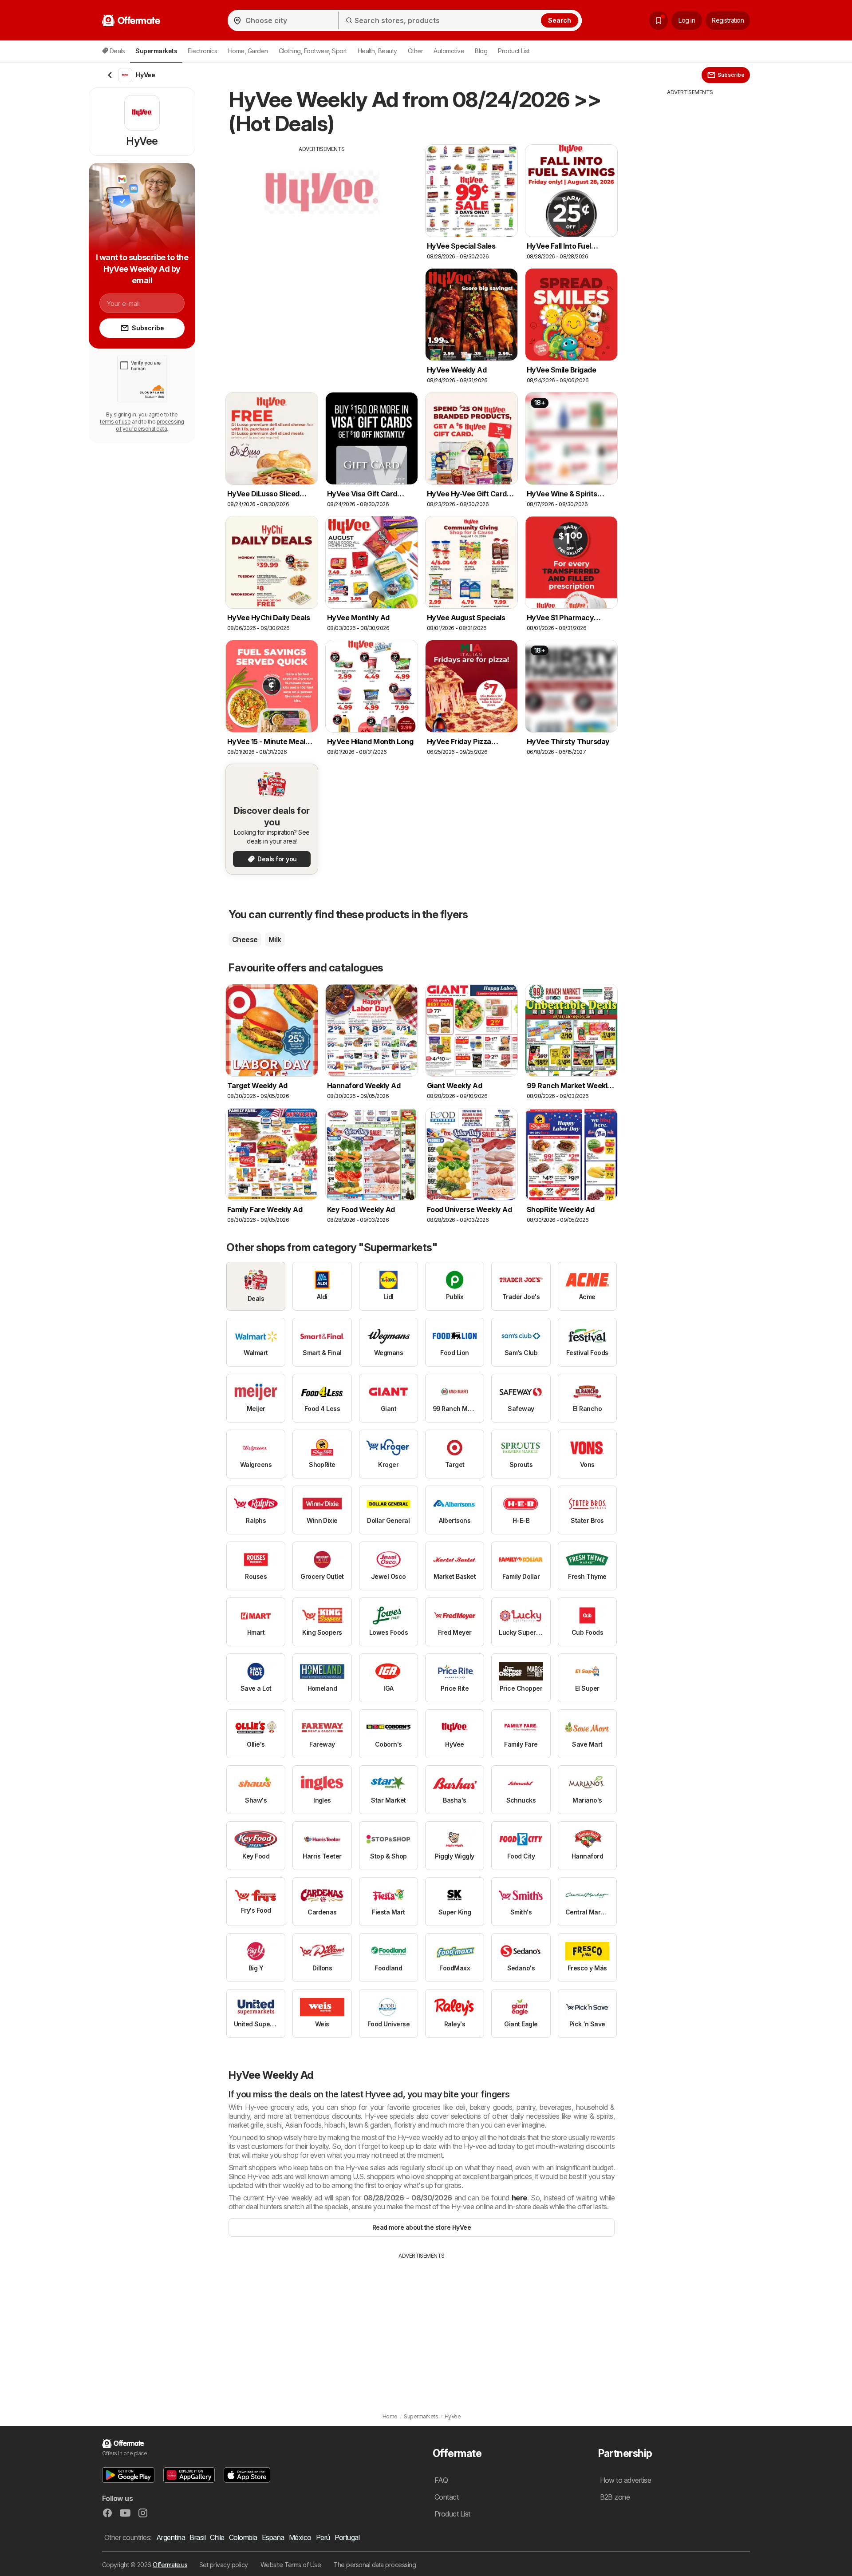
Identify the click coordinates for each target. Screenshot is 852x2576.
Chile (217, 2537)
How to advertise (626, 2480)
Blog (481, 51)
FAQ (441, 2480)
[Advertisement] (322, 215)
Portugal (347, 2537)
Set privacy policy (224, 2565)
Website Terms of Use (291, 2565)
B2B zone (615, 2497)
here (519, 2198)
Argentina (171, 2537)
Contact (446, 2497)
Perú (323, 2537)
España (273, 2537)
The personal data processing (375, 2565)
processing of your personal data (150, 425)
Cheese (245, 939)
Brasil (197, 2537)
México (300, 2537)
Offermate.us (170, 2565)
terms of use (115, 422)
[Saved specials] (659, 20)
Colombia (243, 2537)
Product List (514, 51)
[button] (128, 2475)
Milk (275, 939)
